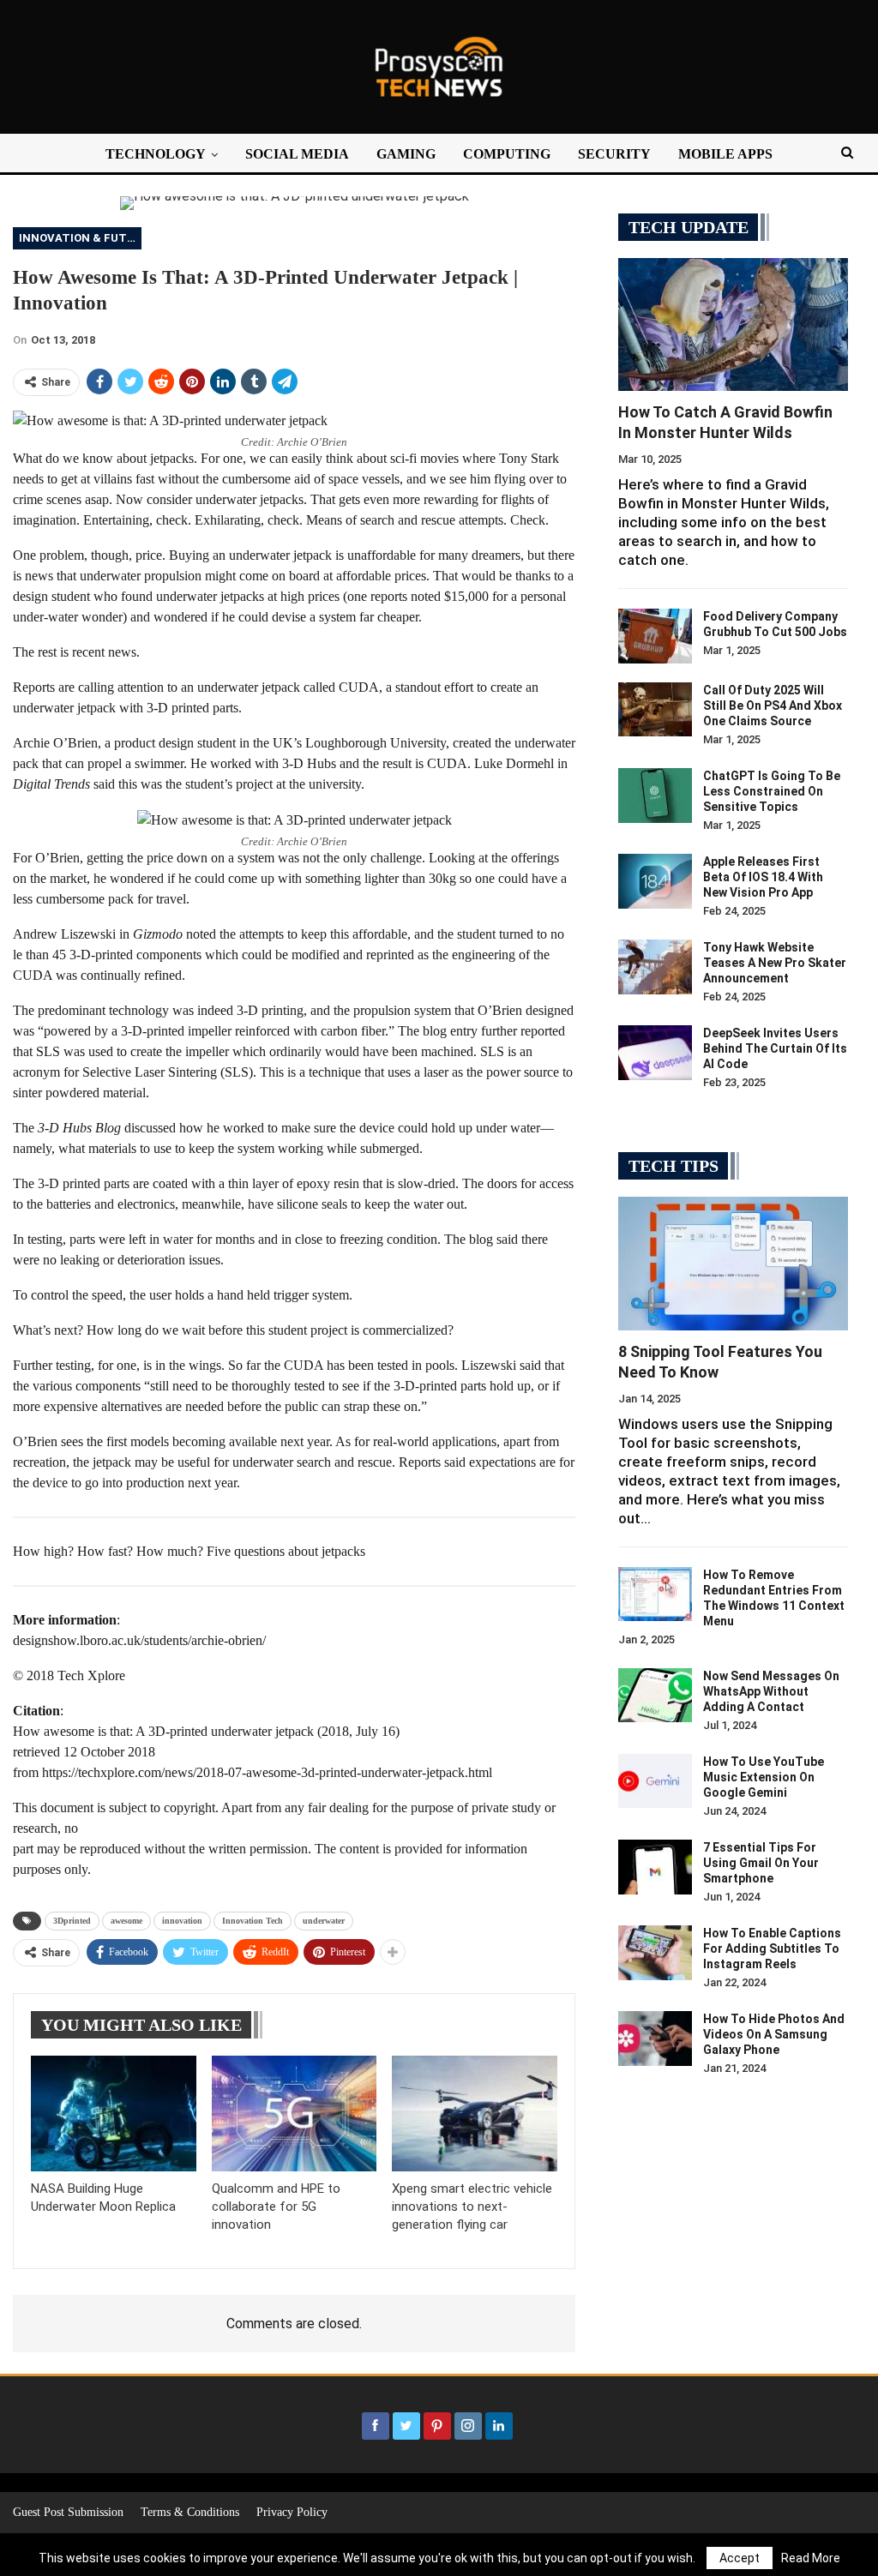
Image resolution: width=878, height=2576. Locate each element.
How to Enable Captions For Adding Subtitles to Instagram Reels (772, 1949)
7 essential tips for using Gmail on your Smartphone (761, 1863)
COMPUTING (507, 154)
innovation (182, 1921)
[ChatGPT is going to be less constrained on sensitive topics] (655, 796)
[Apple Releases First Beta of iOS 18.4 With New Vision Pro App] (655, 881)
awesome (126, 1921)
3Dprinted (72, 1921)
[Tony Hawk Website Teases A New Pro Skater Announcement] (655, 967)
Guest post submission (68, 2512)
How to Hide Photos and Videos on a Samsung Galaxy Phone (774, 2034)
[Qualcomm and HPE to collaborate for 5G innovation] (295, 2114)
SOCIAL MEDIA (297, 154)
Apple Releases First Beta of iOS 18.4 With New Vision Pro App (763, 877)
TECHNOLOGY (156, 154)
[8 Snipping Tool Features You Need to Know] (733, 1263)
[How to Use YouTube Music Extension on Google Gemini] (655, 1781)
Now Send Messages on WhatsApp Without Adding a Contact (771, 1691)
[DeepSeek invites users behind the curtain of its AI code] (655, 1053)
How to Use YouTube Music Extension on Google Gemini (764, 1777)
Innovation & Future (80, 238)
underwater (324, 1921)
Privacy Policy (292, 2512)
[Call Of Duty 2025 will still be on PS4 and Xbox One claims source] (655, 710)
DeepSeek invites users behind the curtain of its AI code (775, 1048)
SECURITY (614, 154)
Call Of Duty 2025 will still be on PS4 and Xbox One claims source (773, 706)
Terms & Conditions (190, 2512)
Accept (740, 2558)
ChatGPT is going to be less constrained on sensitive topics (772, 791)
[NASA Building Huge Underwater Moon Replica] (114, 2114)
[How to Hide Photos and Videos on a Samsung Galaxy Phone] (655, 2039)
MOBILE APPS (725, 154)
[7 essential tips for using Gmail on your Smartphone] (655, 1867)
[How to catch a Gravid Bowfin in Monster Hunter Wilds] (733, 324)
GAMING (406, 154)
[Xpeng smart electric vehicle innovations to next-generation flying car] (475, 2114)
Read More (811, 2558)
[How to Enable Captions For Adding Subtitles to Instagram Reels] (655, 1953)
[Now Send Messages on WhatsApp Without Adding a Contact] (655, 1696)
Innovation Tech (253, 1921)
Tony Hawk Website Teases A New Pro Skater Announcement (775, 963)
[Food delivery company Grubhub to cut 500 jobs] (655, 636)
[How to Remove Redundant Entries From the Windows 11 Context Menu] (655, 1594)
